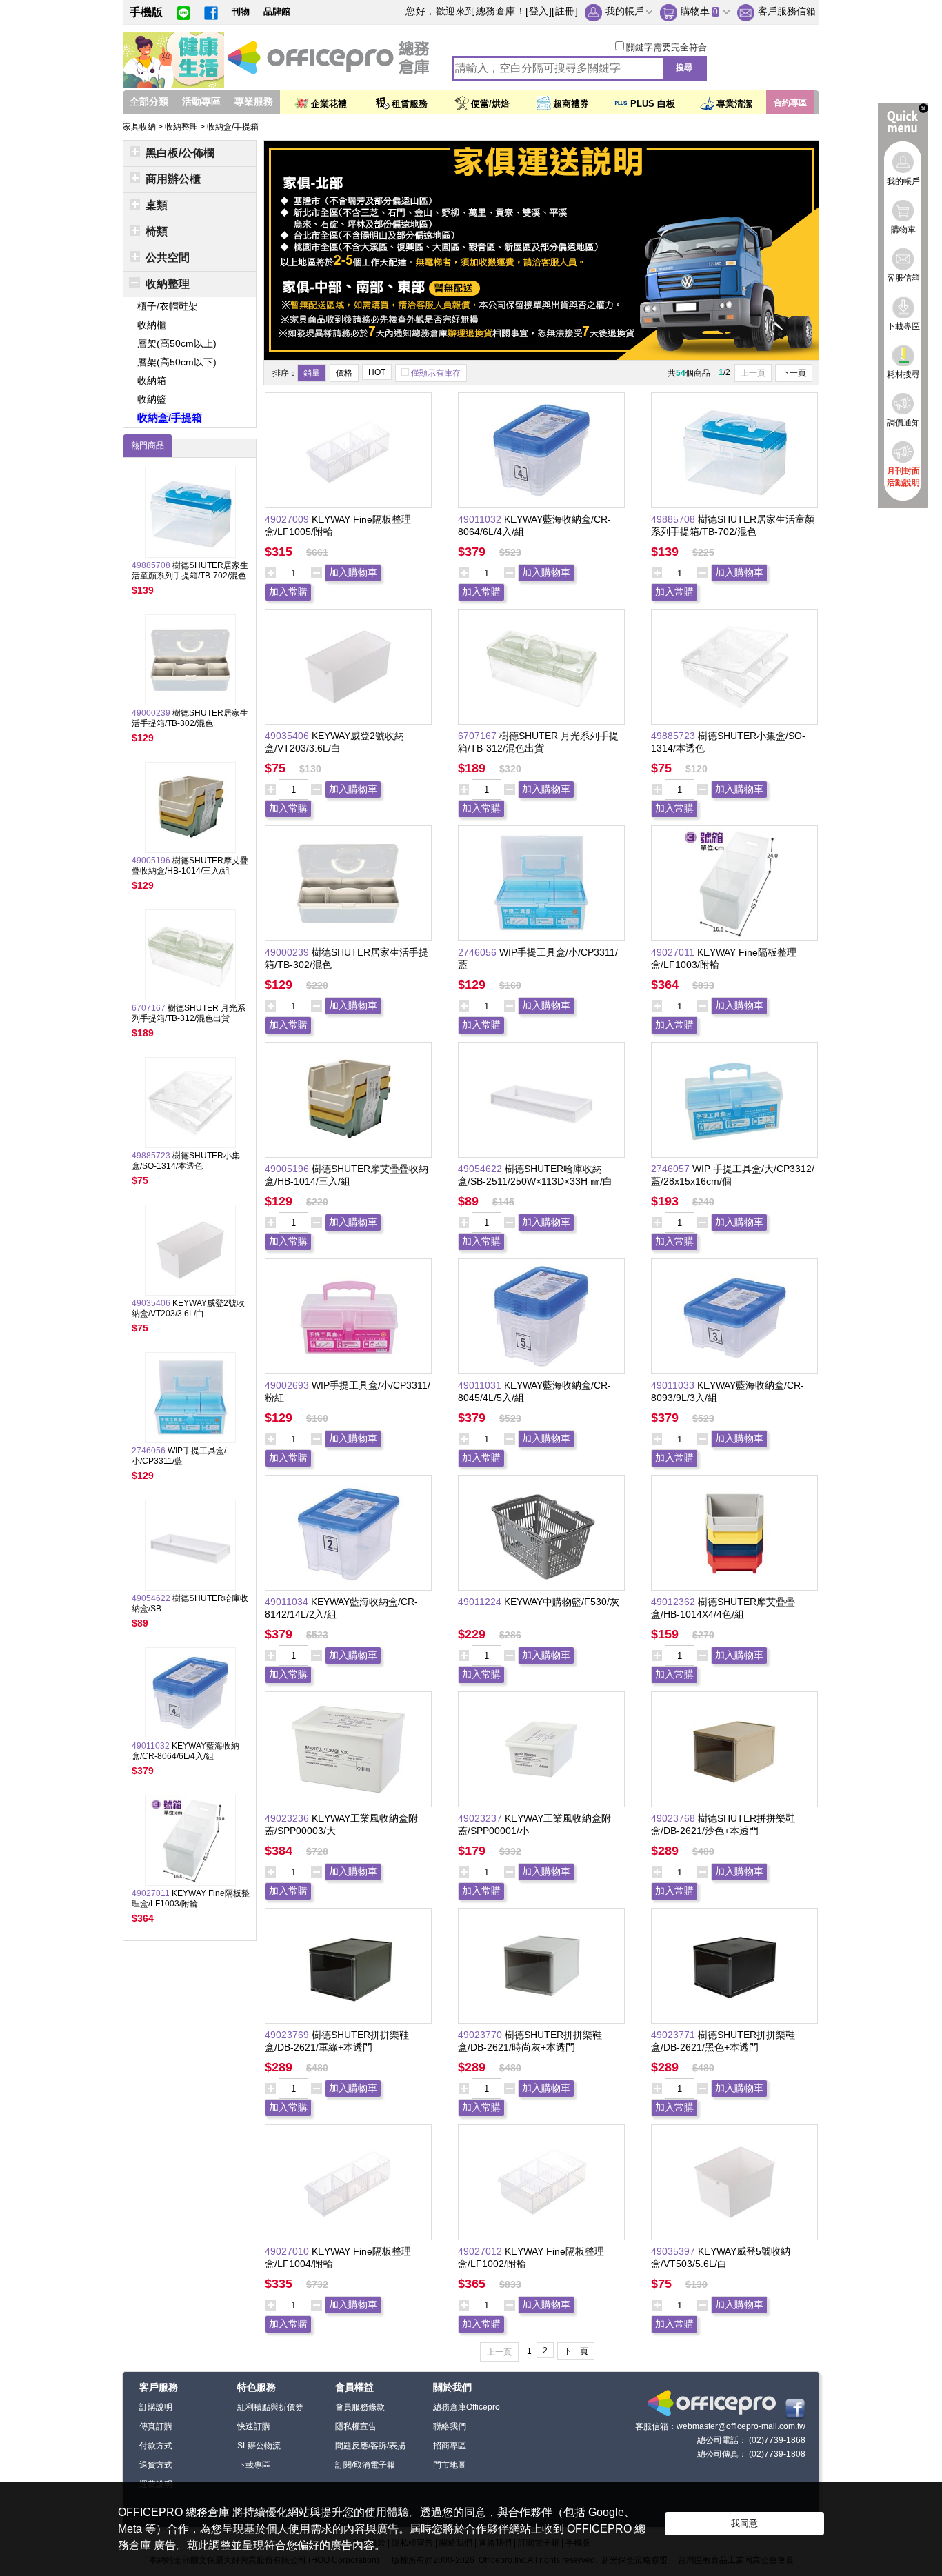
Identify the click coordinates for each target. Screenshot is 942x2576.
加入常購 (288, 592)
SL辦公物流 (259, 2446)
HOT (377, 372)
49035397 (674, 2251)
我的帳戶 (625, 11)
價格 (344, 373)
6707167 (479, 736)
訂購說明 (156, 2407)
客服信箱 (903, 278)
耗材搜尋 (903, 374)
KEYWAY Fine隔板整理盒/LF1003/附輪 (191, 1899)
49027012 (481, 2251)
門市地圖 (450, 2465)
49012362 (674, 1602)
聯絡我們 (450, 2426)
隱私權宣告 (356, 2426)
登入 (539, 11)
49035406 (288, 736)
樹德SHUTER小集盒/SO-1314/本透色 (186, 1161)
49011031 (481, 1385)
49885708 (674, 519)
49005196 (288, 1169)
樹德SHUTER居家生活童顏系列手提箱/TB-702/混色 (190, 571)
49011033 (674, 1385)
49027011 (674, 952)
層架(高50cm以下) (177, 362)
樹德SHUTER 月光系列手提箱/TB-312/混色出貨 (189, 1013)
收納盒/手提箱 (233, 127)
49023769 (288, 2035)
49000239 (288, 952)
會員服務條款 (360, 2407)
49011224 (481, 1602)
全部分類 (149, 101)
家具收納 (140, 127)
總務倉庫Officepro (467, 2407)
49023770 (481, 2035)
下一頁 (794, 373)
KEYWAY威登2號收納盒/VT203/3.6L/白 (188, 1308)
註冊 (565, 11)
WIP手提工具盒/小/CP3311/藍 (179, 1456)
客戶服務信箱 (787, 11)
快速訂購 (254, 2426)
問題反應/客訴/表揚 (370, 2446)
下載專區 (254, 2465)
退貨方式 (156, 2465)
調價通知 (903, 423)
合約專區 (790, 103)
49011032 (481, 519)
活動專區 (201, 101)
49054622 (481, 1169)
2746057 (672, 1169)
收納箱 (152, 381)
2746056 (479, 952)
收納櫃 (152, 325)
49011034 (288, 1602)
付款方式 (156, 2446)
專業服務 (254, 101)
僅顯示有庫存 (436, 373)
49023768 (674, 1818)
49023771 (674, 2035)
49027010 (288, 2251)
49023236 (288, 1818)
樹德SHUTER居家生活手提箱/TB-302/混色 (190, 718)
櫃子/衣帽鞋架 (168, 306)
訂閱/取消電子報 (365, 2465)
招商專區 (450, 2446)
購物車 (695, 11)
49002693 (288, 1385)
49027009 (288, 519)
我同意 (744, 2523)
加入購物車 (353, 572)
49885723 (674, 736)
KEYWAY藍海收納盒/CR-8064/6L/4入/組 (186, 1751)
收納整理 (182, 127)
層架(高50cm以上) (177, 343)
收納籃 (152, 399)
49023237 (481, 1818)
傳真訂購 (156, 2426)
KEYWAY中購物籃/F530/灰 (562, 1602)
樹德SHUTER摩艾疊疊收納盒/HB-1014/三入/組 (190, 866)
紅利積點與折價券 (270, 2407)
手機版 (146, 12)
